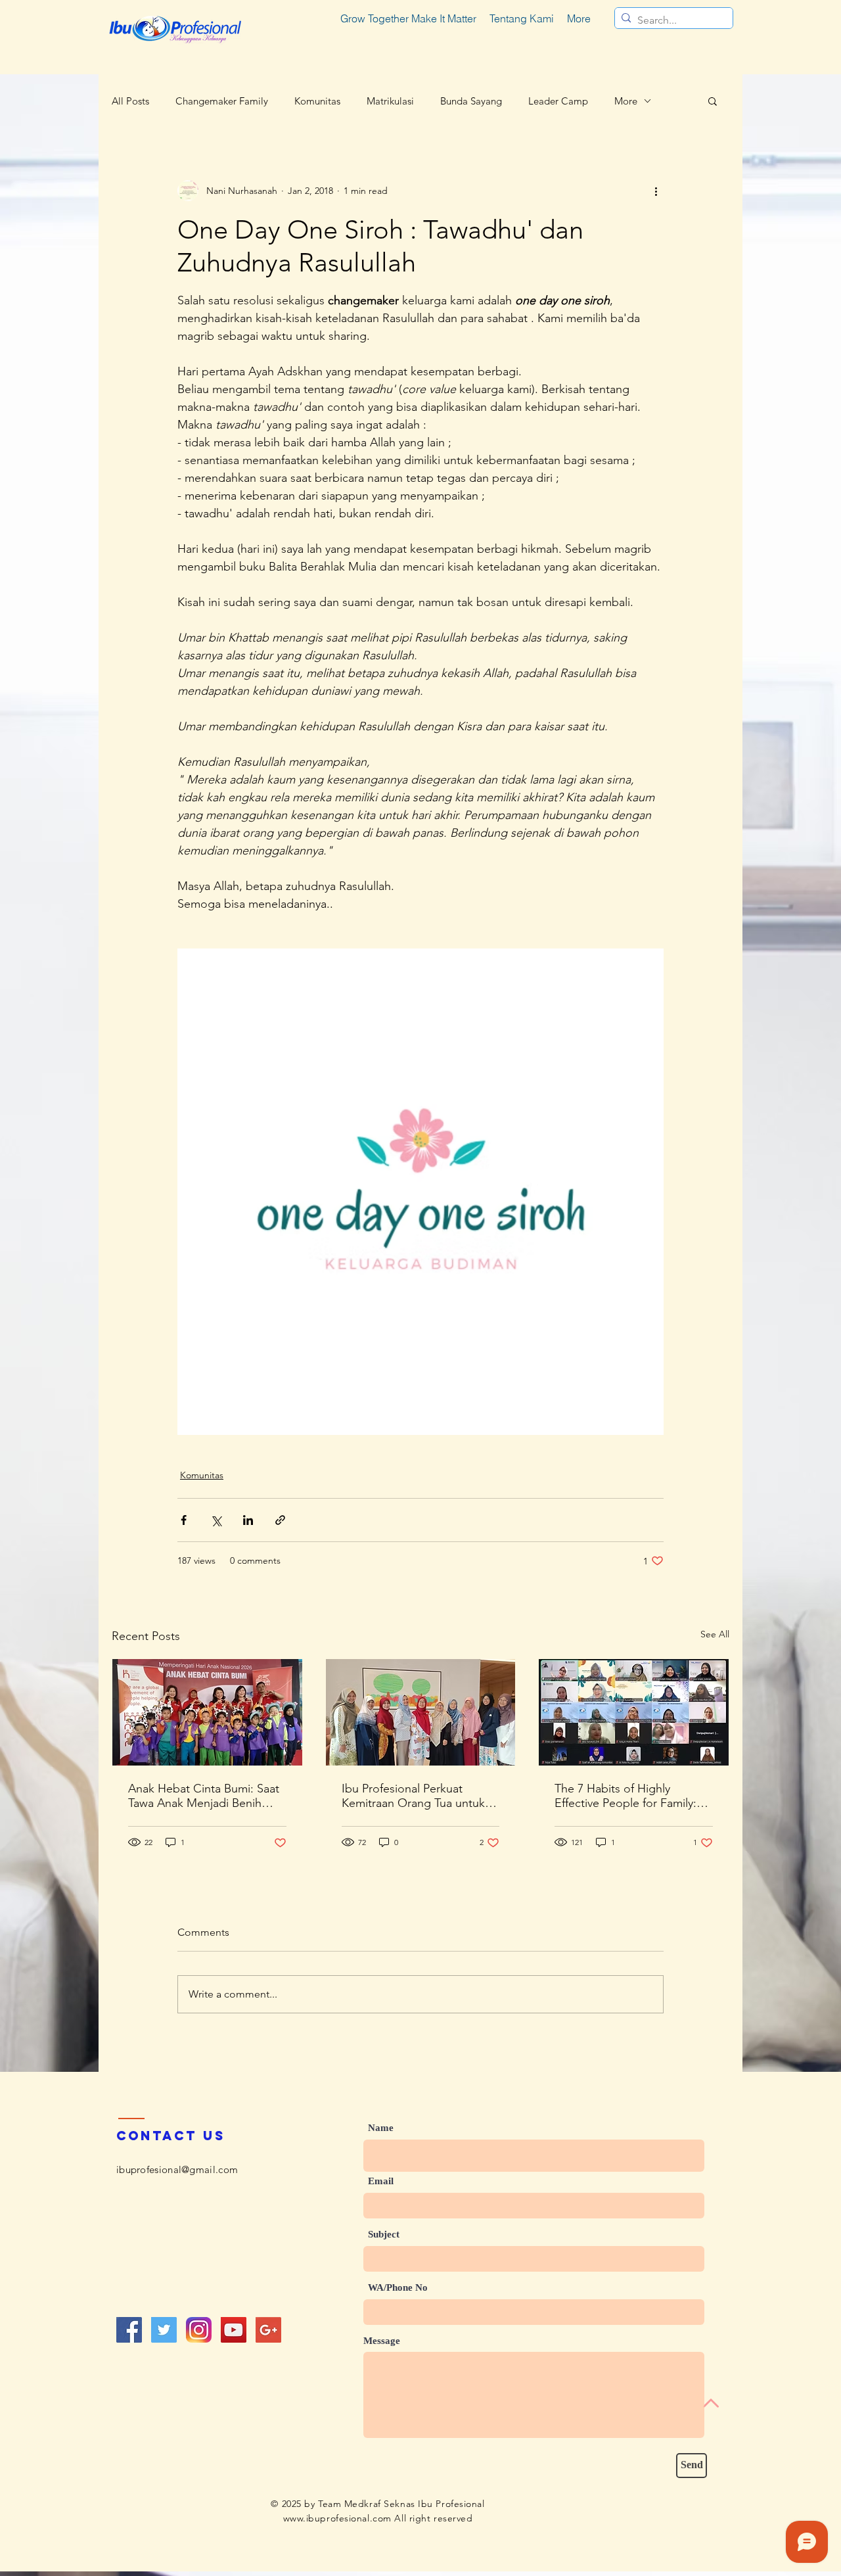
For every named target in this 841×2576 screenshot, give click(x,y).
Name (381, 2128)
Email (381, 2181)
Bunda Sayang (471, 101)
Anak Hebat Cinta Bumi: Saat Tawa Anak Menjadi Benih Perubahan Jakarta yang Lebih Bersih (207, 1796)
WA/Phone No (398, 2288)
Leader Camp (558, 101)
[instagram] (199, 2330)
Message (382, 2341)
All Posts (130, 101)
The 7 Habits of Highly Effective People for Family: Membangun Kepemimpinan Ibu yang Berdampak (629, 1796)
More (626, 101)
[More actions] (656, 191)
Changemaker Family (222, 101)
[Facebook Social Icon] (129, 2330)
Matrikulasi (390, 101)
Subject (384, 2235)
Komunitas (317, 101)
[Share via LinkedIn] (248, 1520)
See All (715, 1634)
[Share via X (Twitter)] (216, 1520)
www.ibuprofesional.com (337, 2518)
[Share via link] (280, 1520)
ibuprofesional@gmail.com (177, 2169)
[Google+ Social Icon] (268, 2330)
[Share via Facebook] (184, 1520)
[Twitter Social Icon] (164, 2330)
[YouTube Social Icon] (234, 2330)
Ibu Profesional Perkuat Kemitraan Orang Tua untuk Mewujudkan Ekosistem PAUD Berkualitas (420, 1796)
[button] (713, 101)
